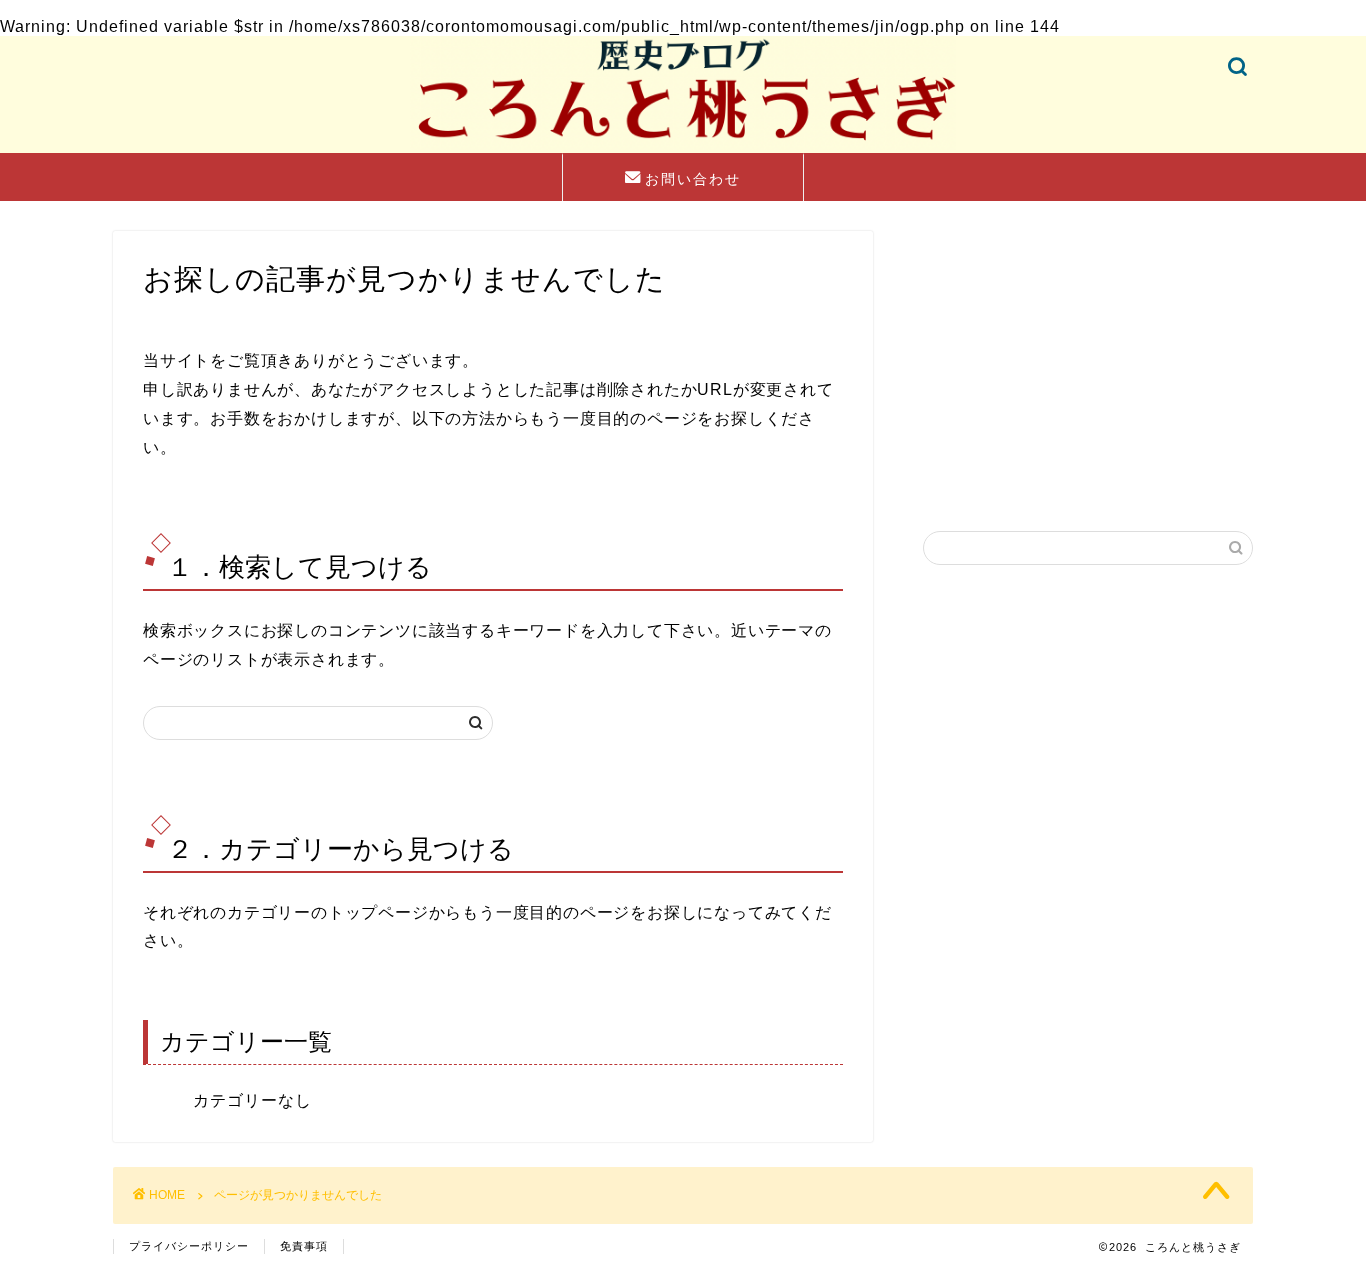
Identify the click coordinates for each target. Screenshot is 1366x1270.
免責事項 (304, 1246)
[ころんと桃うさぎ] (682, 148)
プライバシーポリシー (189, 1246)
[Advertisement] (1088, 356)
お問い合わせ (693, 179)
